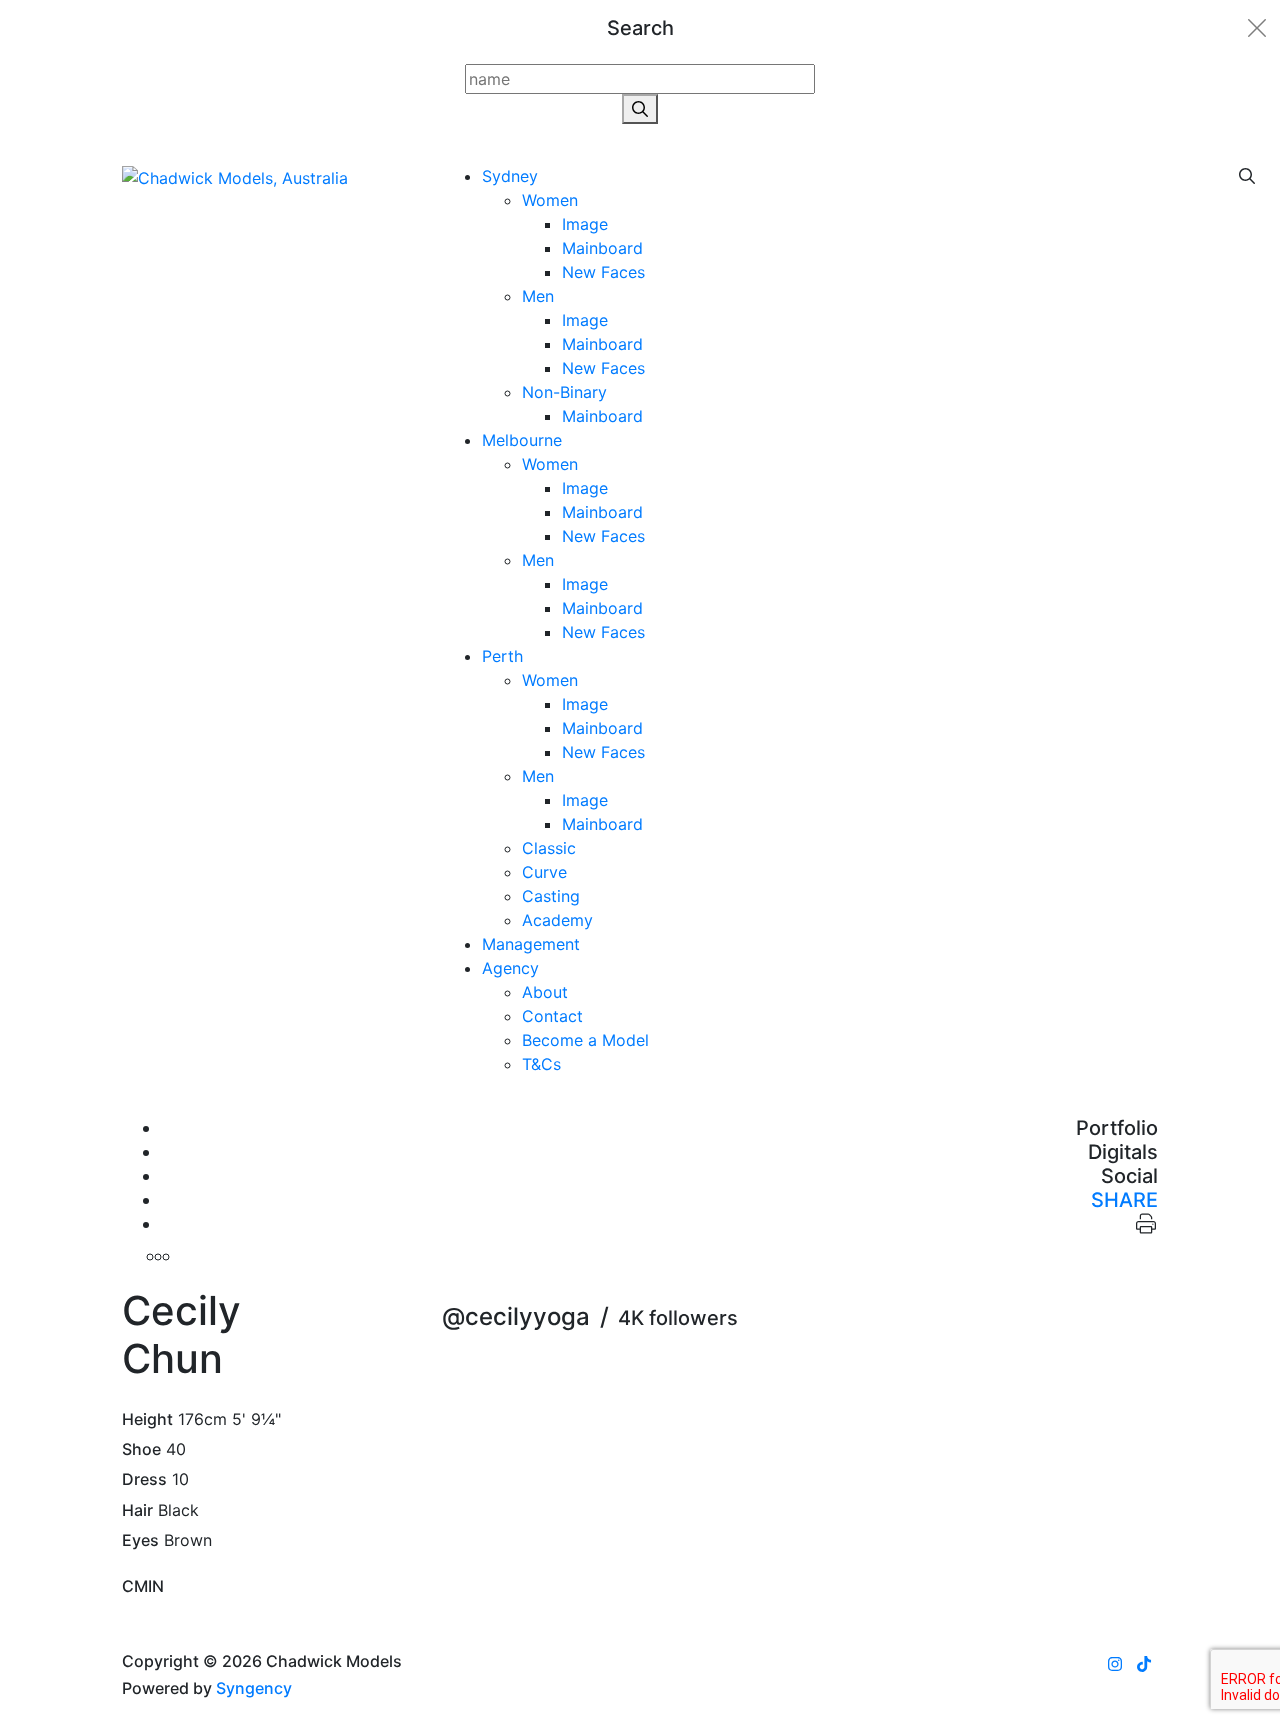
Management (531, 944)
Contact (552, 1016)
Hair (137, 1510)
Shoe (141, 1449)
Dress (144, 1479)
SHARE (1124, 1200)
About (545, 992)
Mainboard (602, 248)
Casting (551, 896)
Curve (544, 872)
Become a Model (585, 1040)
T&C (541, 1064)
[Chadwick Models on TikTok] (1144, 1664)
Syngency (254, 1688)
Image (585, 224)
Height (147, 1419)
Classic (549, 848)
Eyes (140, 1540)
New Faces (603, 272)
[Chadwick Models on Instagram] (1115, 1664)
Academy (557, 920)
